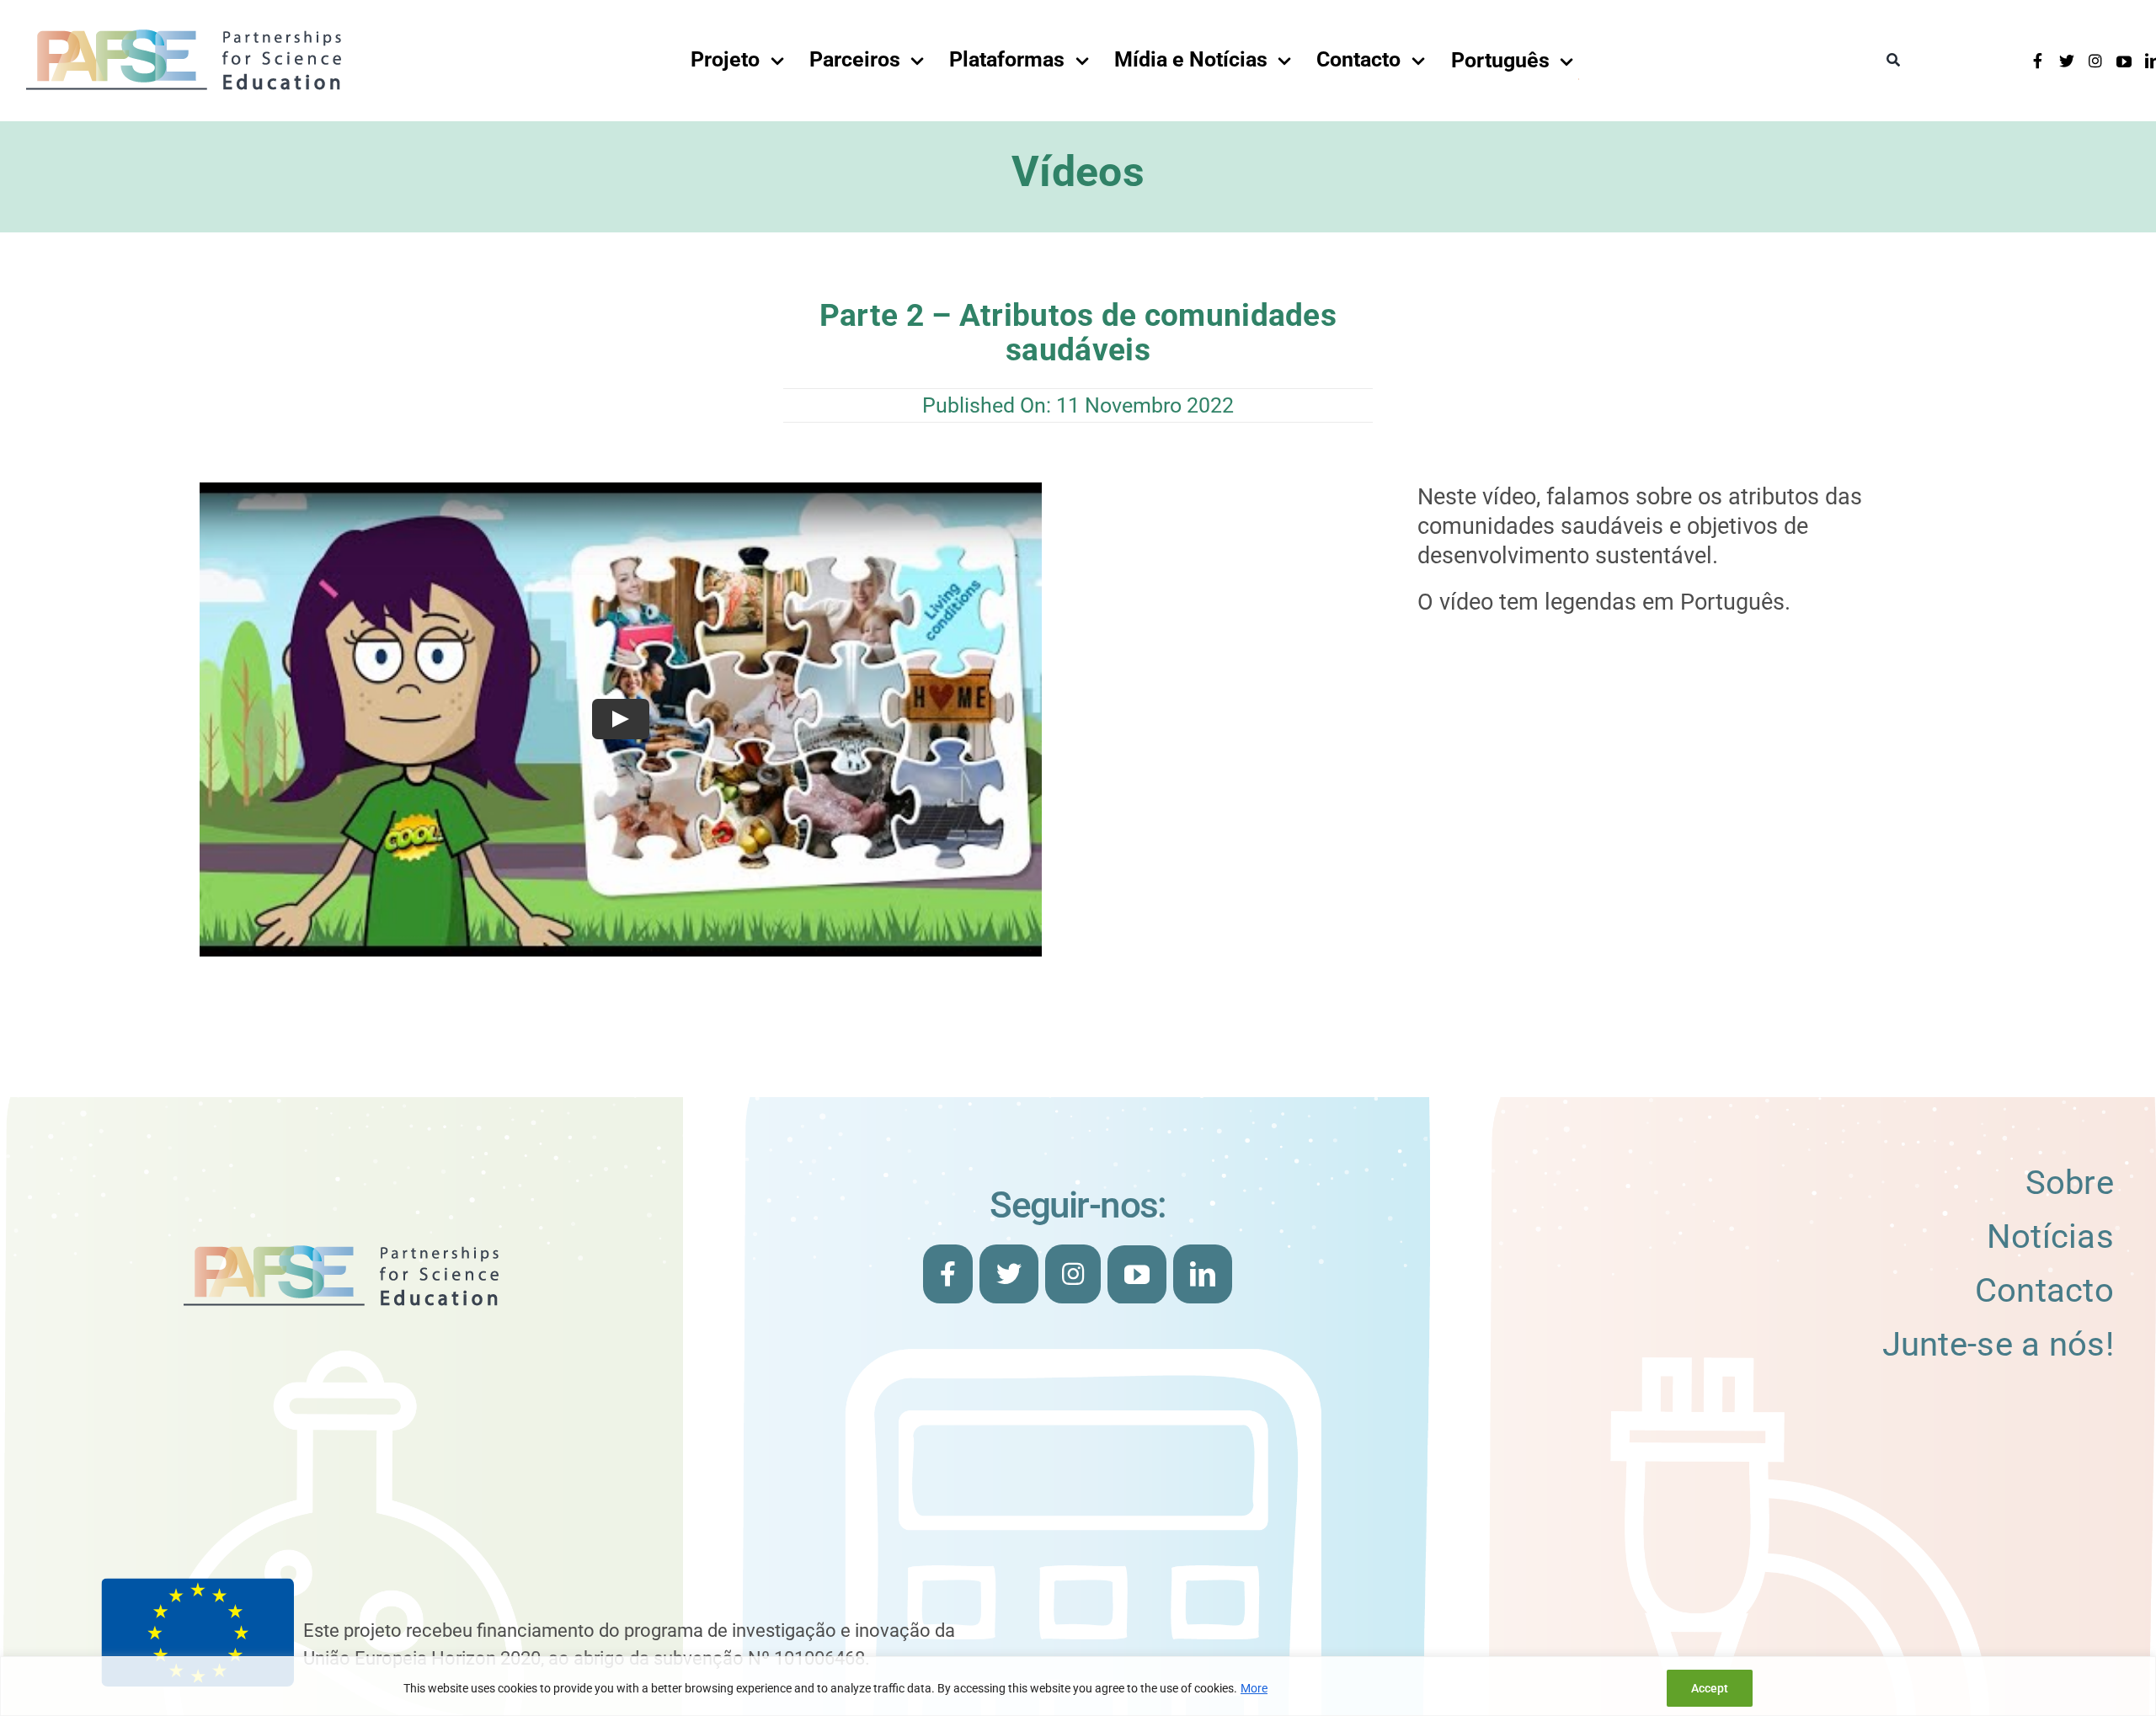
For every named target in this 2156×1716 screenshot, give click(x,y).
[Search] (1893, 61)
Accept (1710, 1688)
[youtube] (2124, 61)
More (1254, 1688)
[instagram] (2095, 61)
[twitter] (2067, 61)
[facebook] (2038, 61)
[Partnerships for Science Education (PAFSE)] (184, 33)
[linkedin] (1203, 1274)
